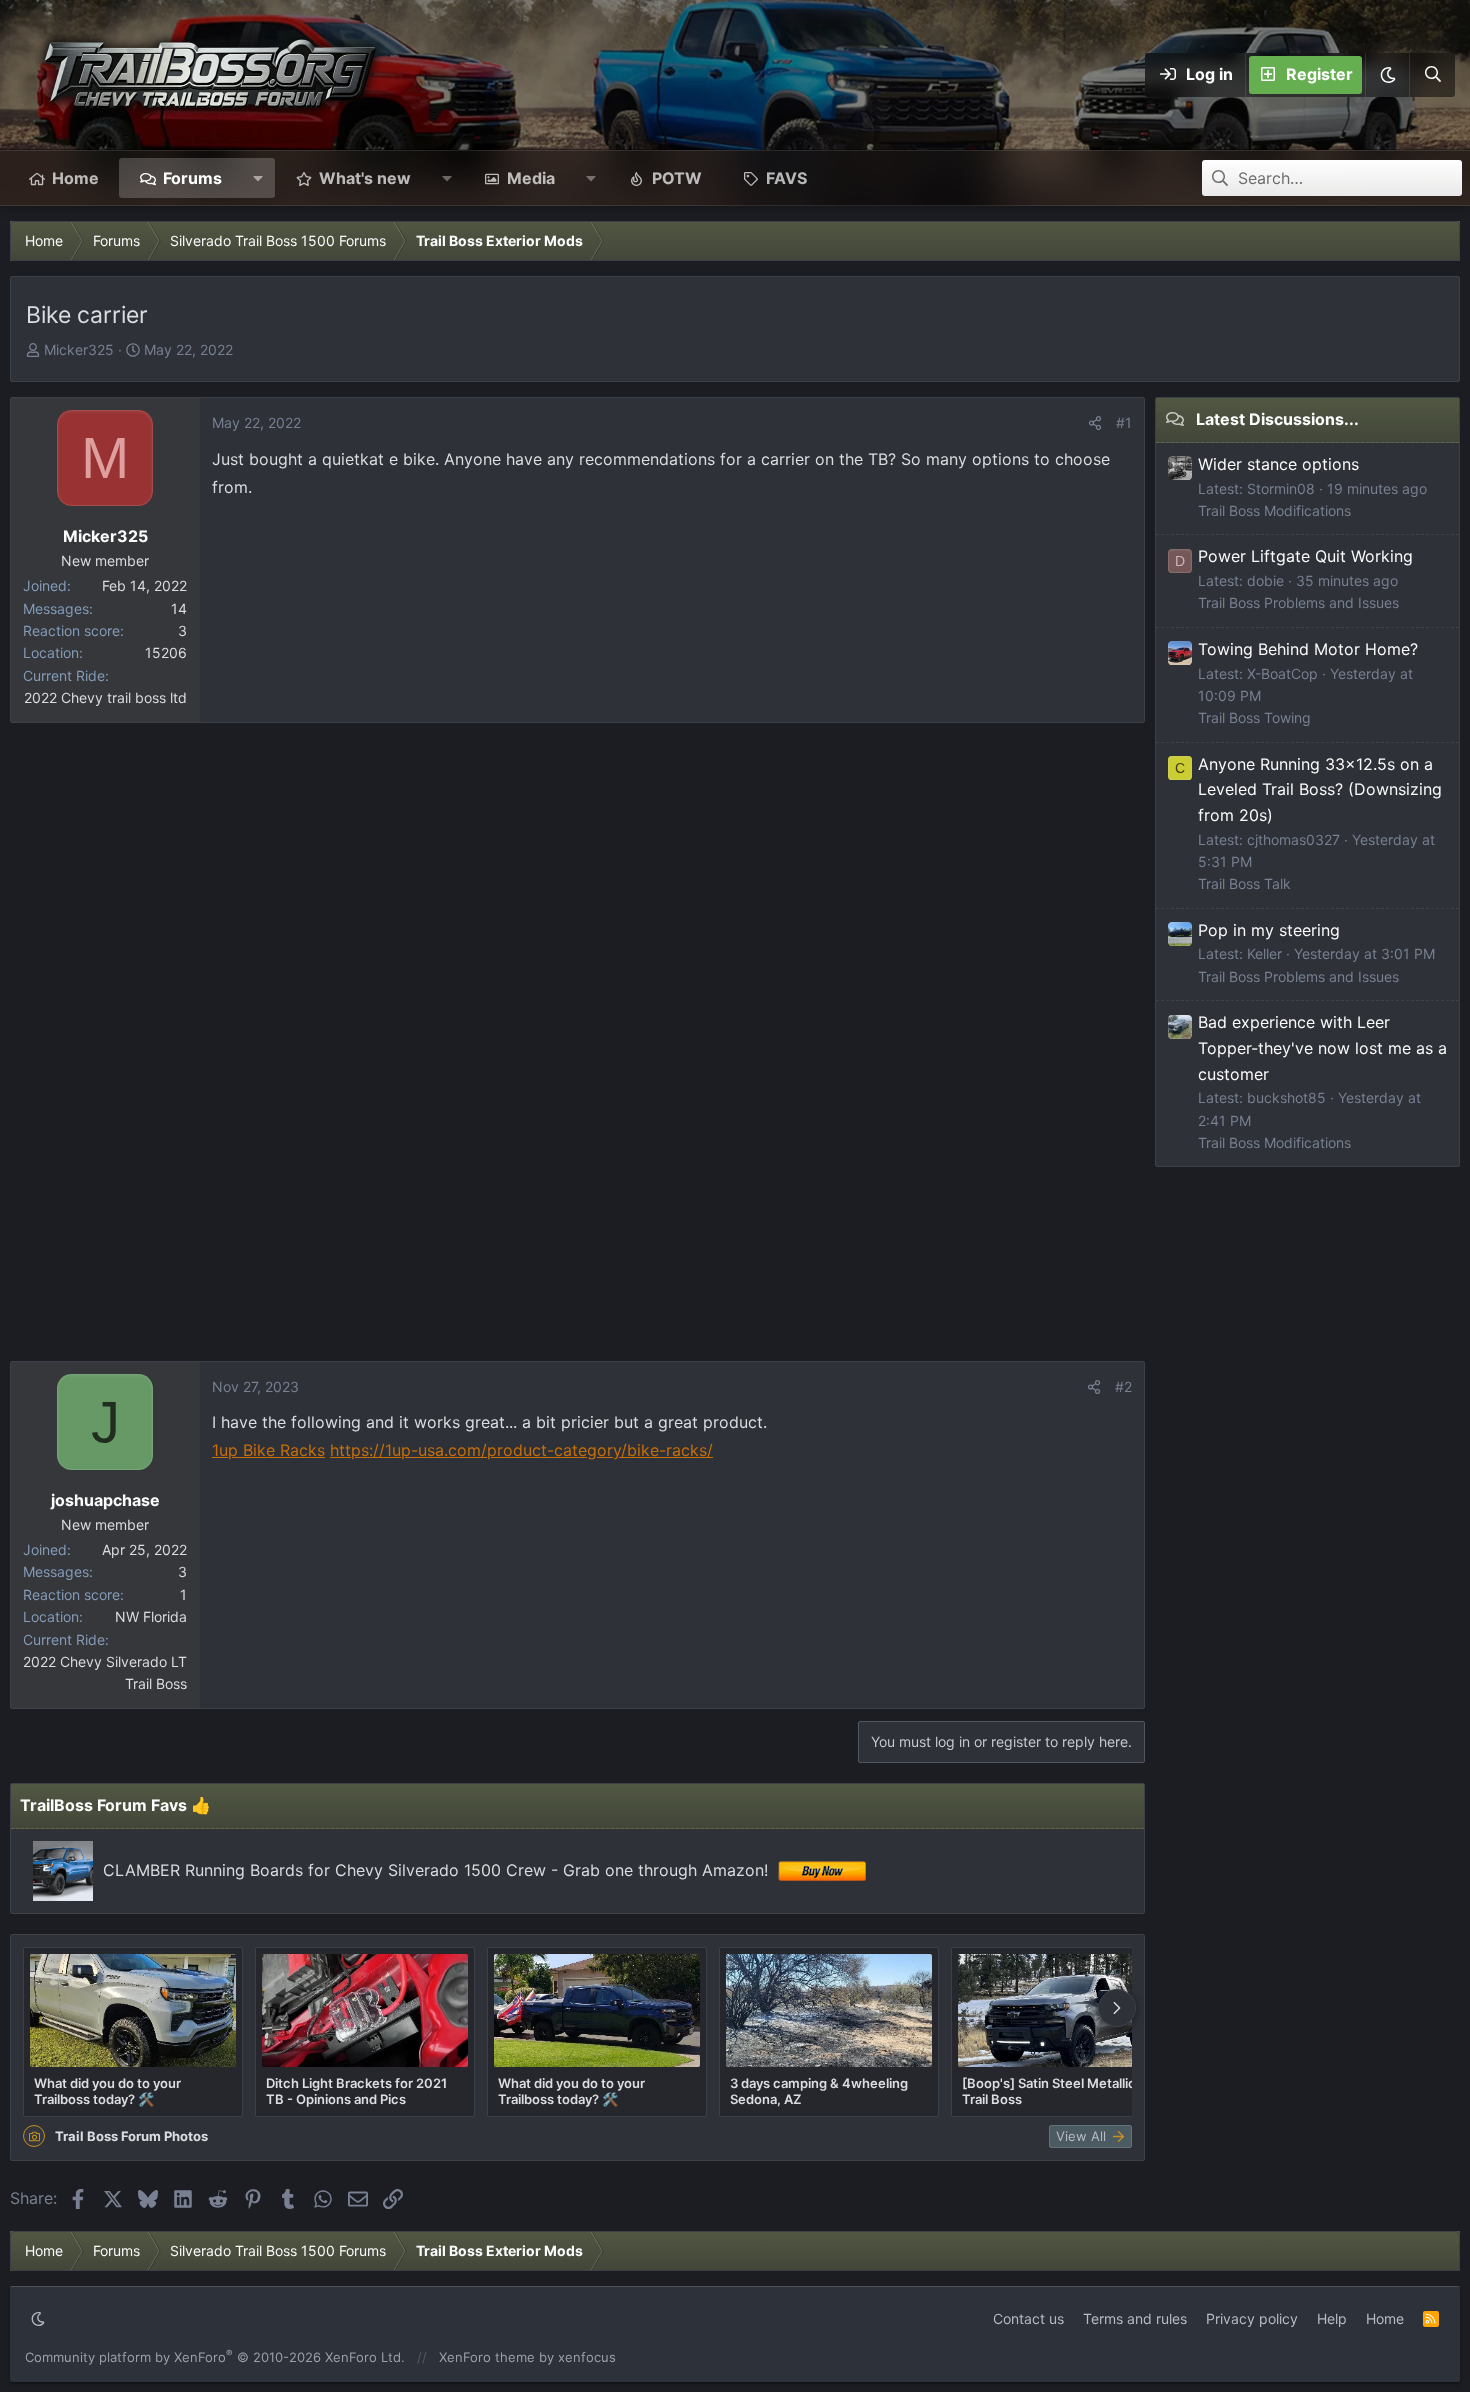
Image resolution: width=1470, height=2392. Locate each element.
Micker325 (79, 349)
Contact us (1028, 2318)
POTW (677, 178)
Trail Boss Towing (1254, 717)
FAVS (786, 178)
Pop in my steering (1269, 930)
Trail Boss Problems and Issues (1298, 602)
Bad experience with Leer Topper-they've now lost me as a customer (1322, 1047)
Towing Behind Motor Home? (1308, 649)
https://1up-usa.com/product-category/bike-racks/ (521, 1450)
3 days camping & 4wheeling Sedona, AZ (819, 2091)
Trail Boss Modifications (1274, 510)
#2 (1123, 1386)
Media (531, 178)
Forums (192, 178)
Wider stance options (1278, 464)
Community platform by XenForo (215, 2357)
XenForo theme (487, 2357)
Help (1332, 2318)
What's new (365, 178)
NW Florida (151, 1616)
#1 (1124, 422)
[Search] (1432, 75)
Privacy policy (1252, 2318)
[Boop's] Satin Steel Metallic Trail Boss (1049, 2091)
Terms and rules (1135, 2318)
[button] (1387, 75)
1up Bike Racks (268, 1450)
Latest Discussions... (1277, 419)
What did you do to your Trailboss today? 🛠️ (107, 2091)
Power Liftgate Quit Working (1305, 556)
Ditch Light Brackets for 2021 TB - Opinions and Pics (356, 2091)
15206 (166, 652)
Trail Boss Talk (1244, 883)
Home (75, 178)
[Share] (1095, 423)
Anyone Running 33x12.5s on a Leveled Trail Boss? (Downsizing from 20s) (1320, 789)
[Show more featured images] (1117, 2008)
